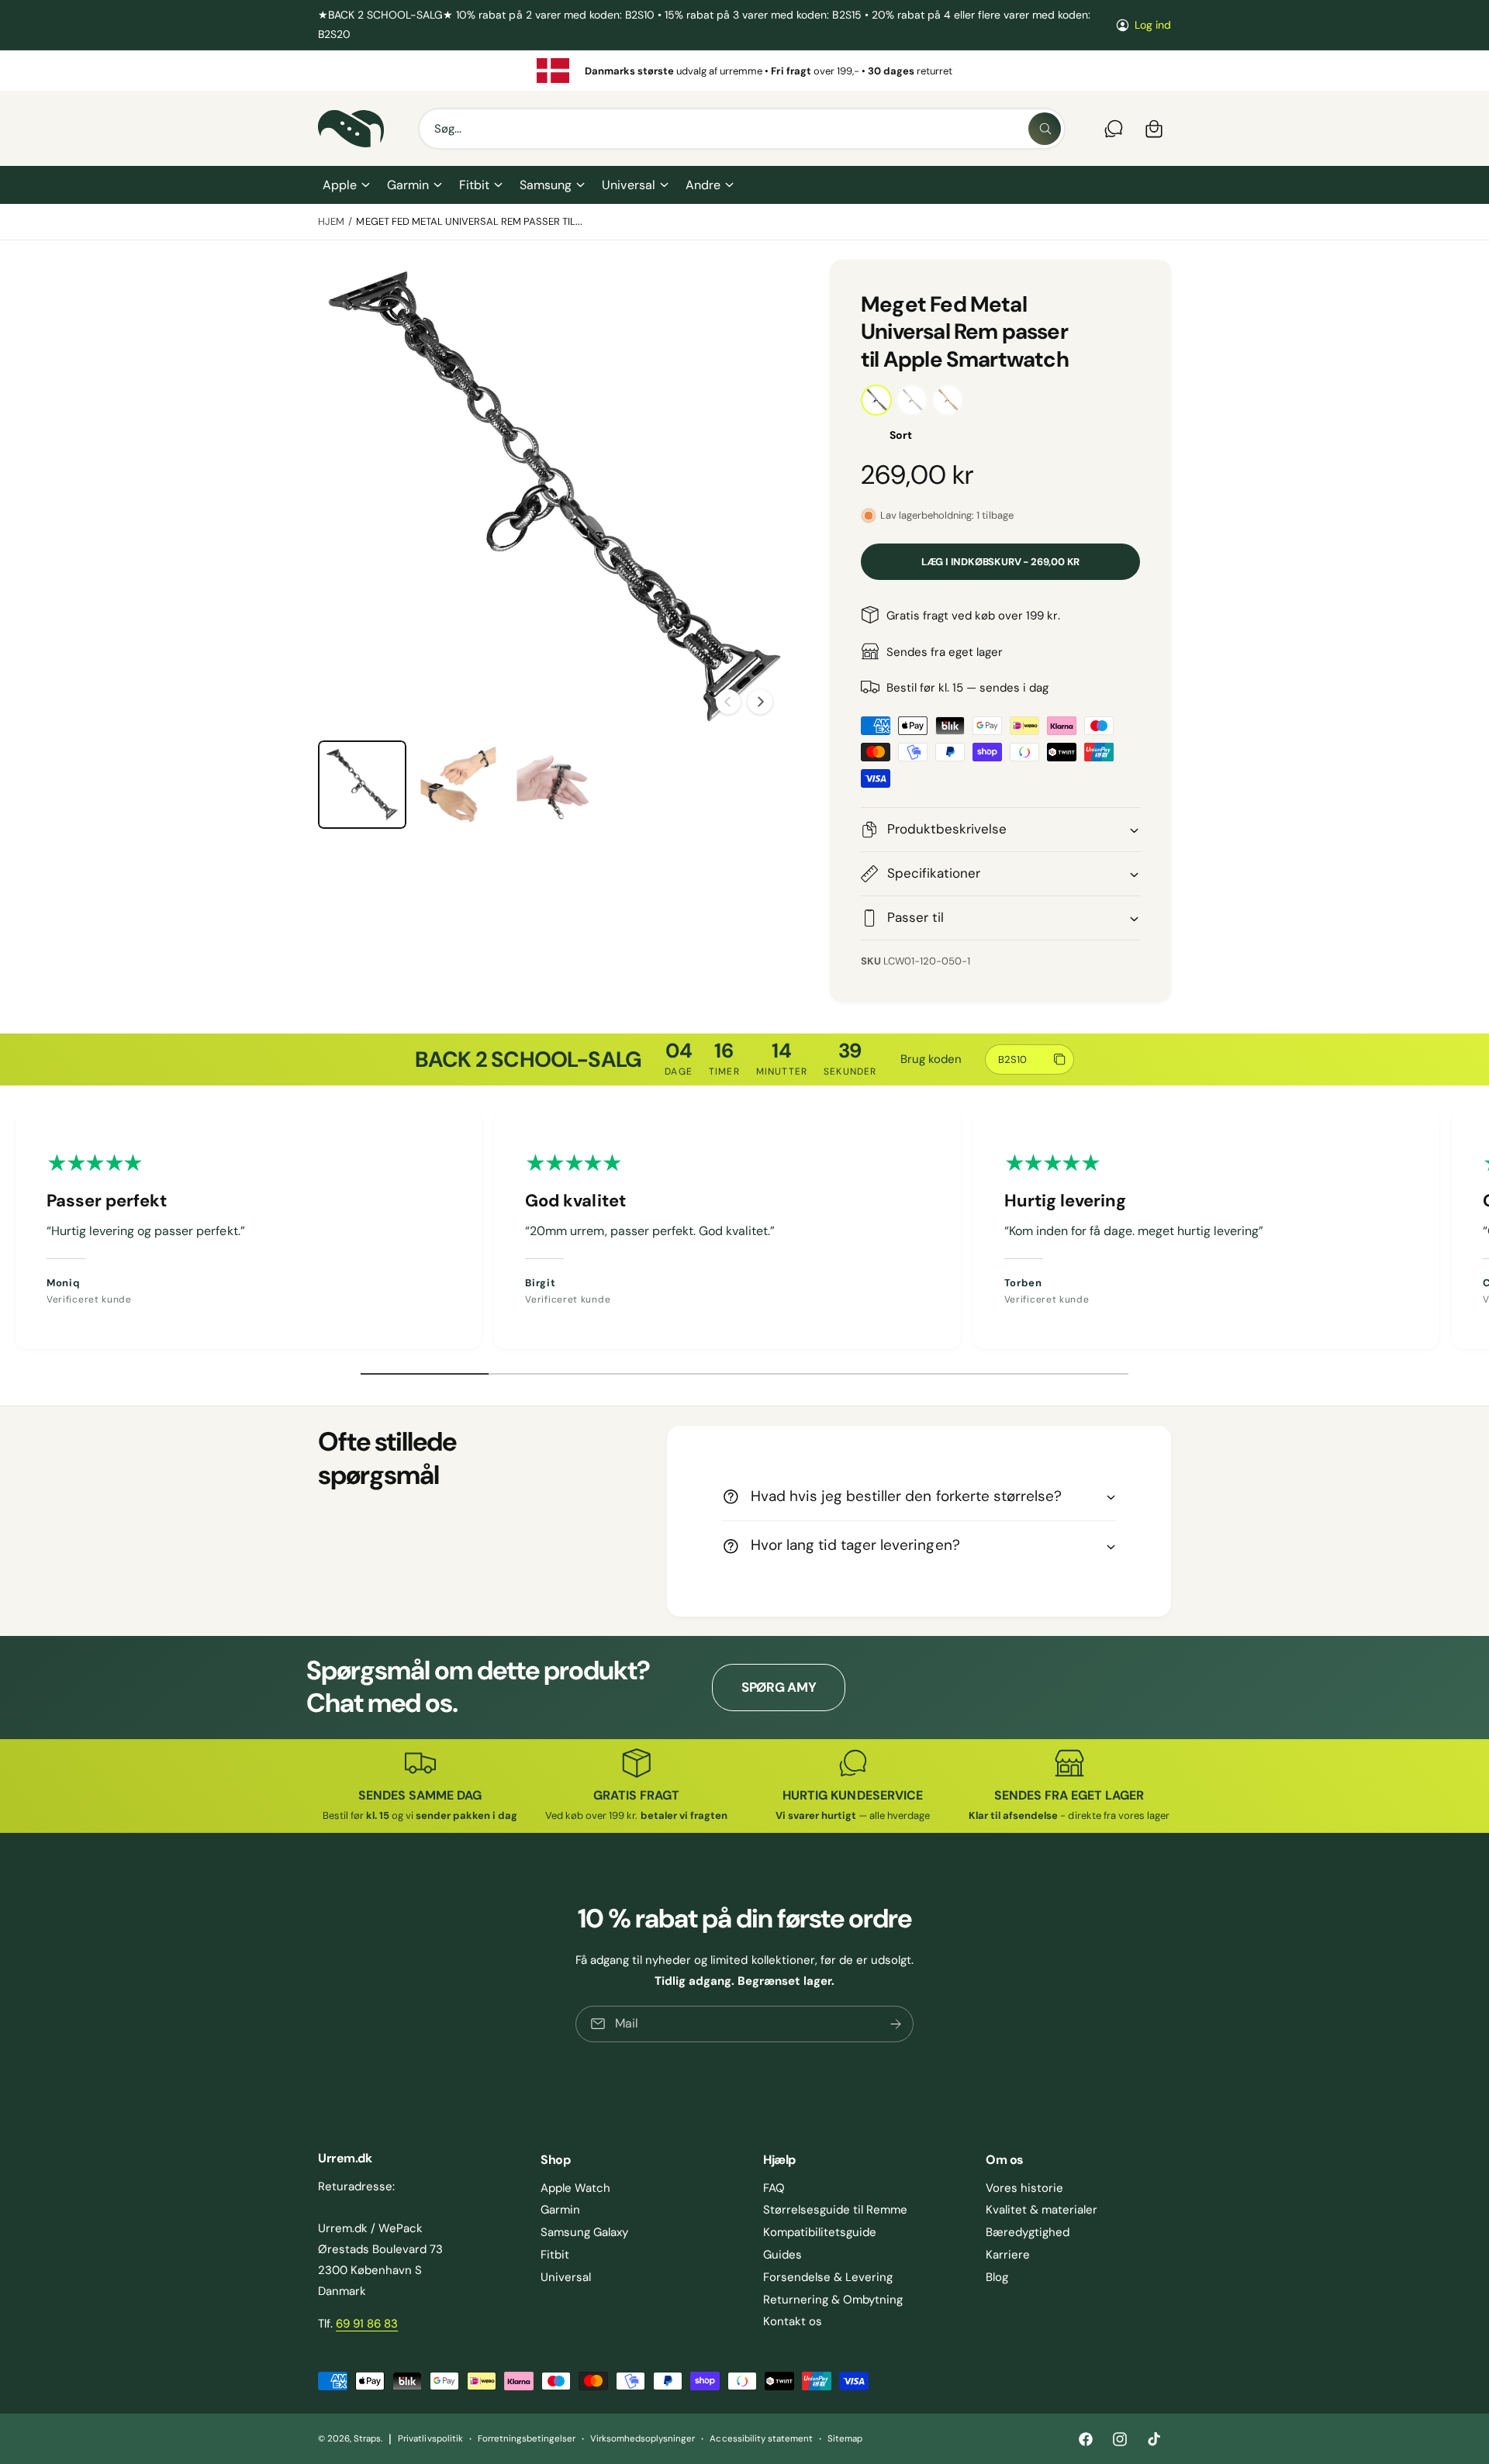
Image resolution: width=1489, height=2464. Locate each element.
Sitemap (845, 2439)
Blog (997, 2277)
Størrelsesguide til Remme (835, 2210)
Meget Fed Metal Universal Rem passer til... (469, 221)
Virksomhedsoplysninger (643, 2439)
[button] (345, 185)
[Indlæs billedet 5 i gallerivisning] (554, 785)
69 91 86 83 (367, 2324)
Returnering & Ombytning (833, 2300)
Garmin (408, 185)
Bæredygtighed (1028, 2232)
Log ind (1153, 25)
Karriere (1008, 2255)
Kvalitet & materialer (1042, 2210)
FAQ (774, 2188)
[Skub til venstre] (728, 702)
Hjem (331, 221)
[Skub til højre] (760, 702)
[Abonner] (896, 2024)
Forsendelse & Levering (828, 2277)
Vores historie (1024, 2188)
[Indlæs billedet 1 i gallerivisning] (362, 785)
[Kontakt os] (1114, 129)
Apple (340, 185)
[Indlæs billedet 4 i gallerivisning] (458, 785)
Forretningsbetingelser (527, 2439)
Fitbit (474, 185)
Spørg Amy (779, 1687)
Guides (783, 2255)
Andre (703, 185)
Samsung (546, 185)
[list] (744, 71)
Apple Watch (575, 2188)
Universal (628, 185)
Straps (367, 2439)
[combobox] (742, 129)
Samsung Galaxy (584, 2232)
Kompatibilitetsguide (820, 2232)
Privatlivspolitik (430, 2439)
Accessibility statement (761, 2439)
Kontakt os (793, 2321)
